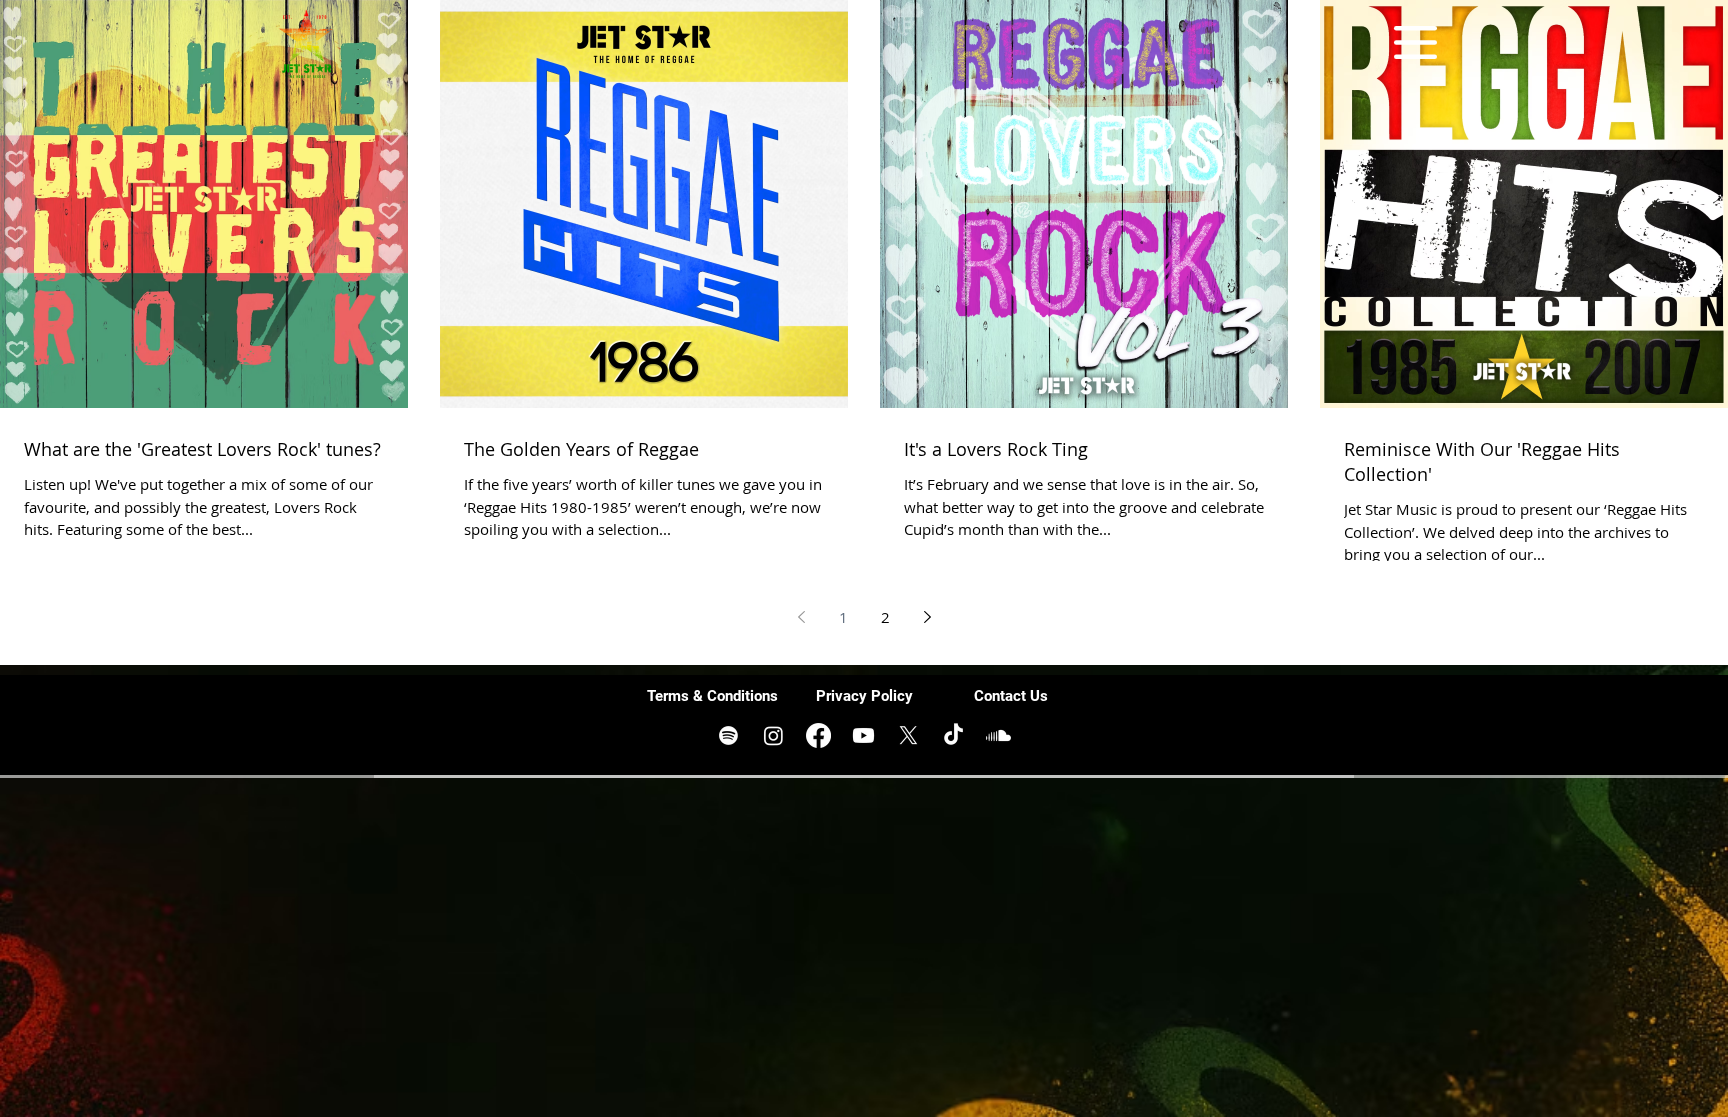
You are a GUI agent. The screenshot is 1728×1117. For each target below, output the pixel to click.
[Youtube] (863, 735)
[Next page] (927, 617)
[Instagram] (773, 735)
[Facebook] (818, 735)
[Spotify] (728, 735)
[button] (1415, 42)
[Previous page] (801, 617)
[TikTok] (953, 735)
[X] (908, 735)
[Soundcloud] (998, 735)
